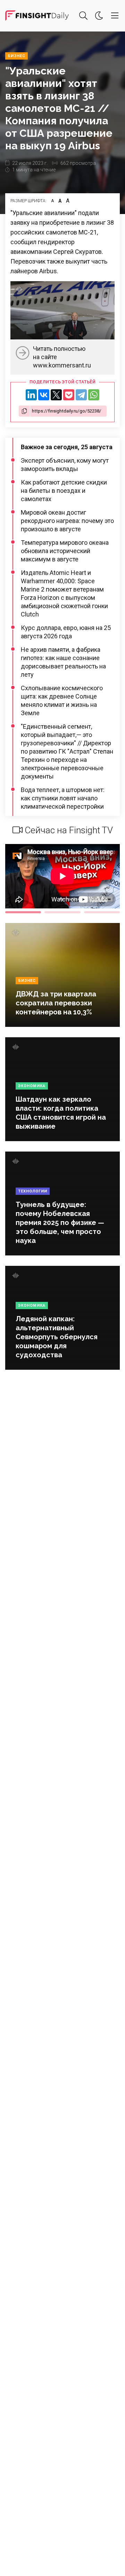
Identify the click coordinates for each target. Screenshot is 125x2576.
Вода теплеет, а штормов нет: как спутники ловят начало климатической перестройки (63, 798)
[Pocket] (69, 395)
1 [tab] (23, 912)
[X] (56, 395)
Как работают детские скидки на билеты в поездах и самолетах (64, 491)
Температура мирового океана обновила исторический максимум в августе (65, 551)
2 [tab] (62, 912)
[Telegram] (81, 395)
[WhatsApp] (94, 395)
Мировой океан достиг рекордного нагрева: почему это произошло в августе (67, 521)
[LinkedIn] (31, 395)
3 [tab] (102, 912)
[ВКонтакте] (44, 395)
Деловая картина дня (37, 16)
